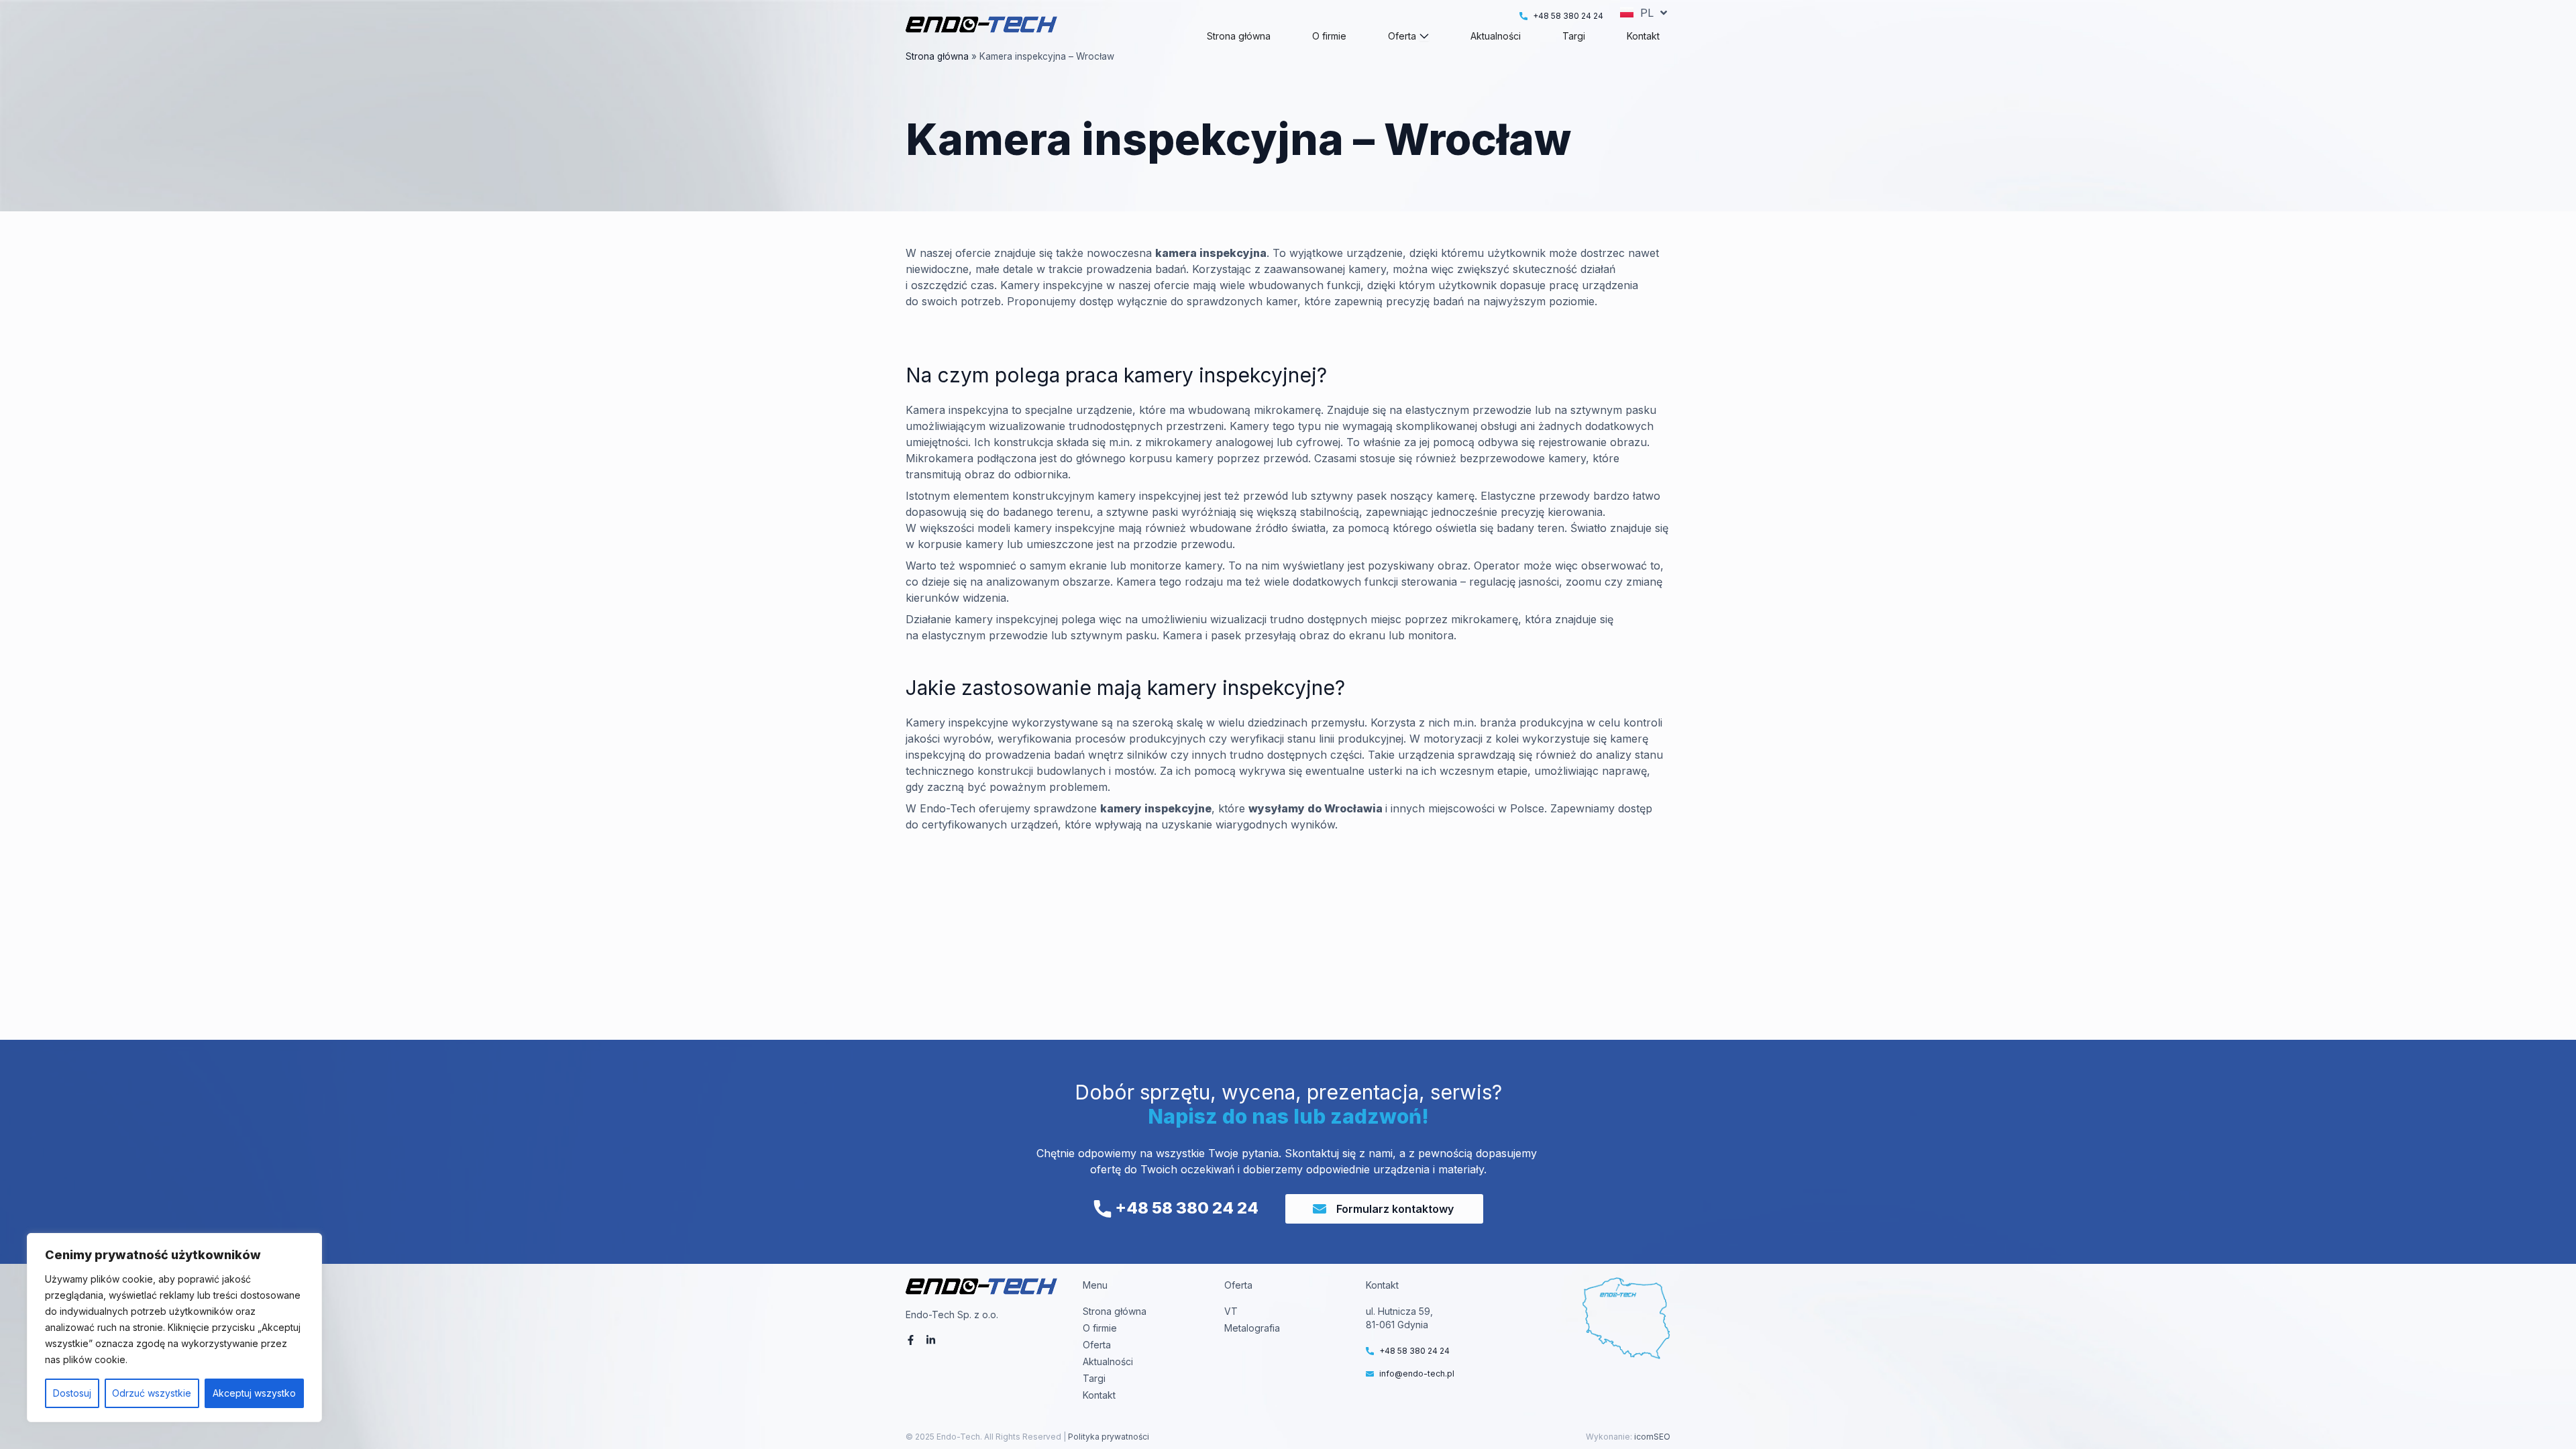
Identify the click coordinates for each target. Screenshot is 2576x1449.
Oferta (1097, 1345)
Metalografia (1252, 1328)
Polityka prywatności (1108, 1437)
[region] (174, 1328)
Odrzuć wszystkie (152, 1393)
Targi (1094, 1378)
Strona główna (937, 56)
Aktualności (1108, 1361)
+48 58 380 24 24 (1185, 1208)
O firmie (1100, 1328)
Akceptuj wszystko (254, 1393)
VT (1231, 1311)
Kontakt (1099, 1395)
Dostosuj (72, 1393)
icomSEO (1652, 1437)
